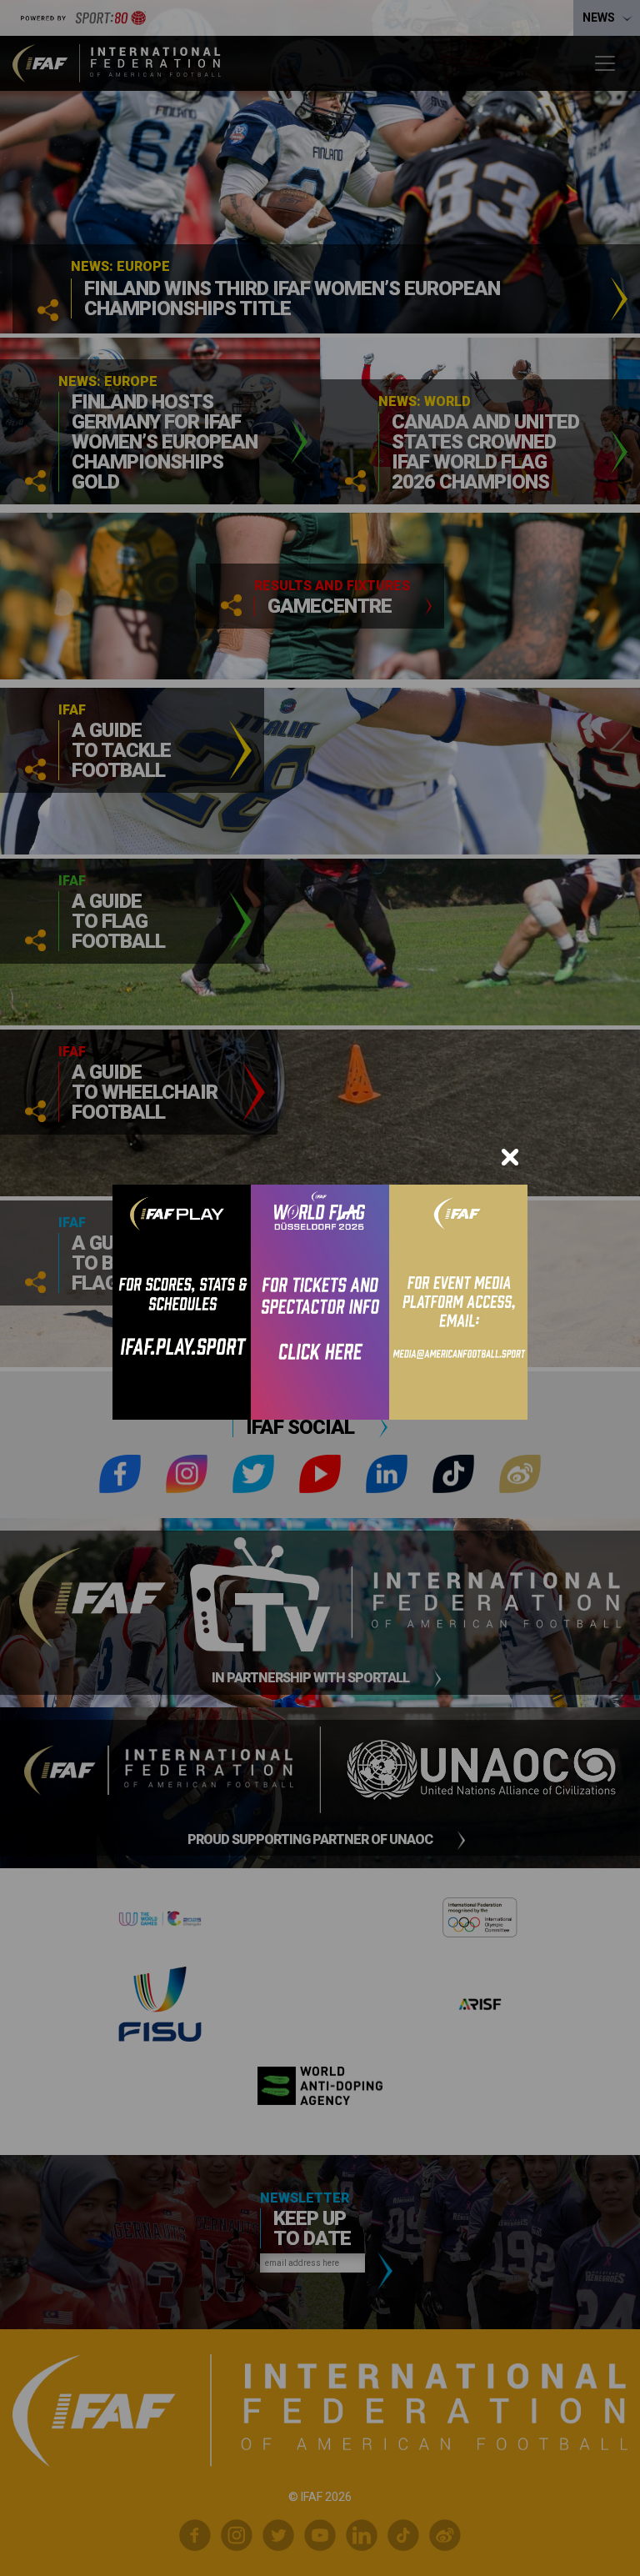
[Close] (510, 1157)
